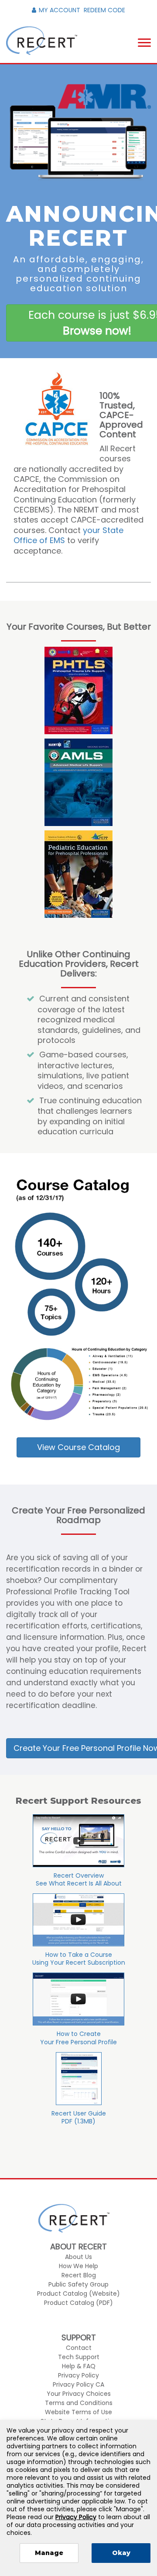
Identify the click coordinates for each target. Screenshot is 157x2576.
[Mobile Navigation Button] (144, 43)
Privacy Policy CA (78, 2384)
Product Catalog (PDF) (78, 2303)
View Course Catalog (78, 1447)
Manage (49, 2553)
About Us (78, 2257)
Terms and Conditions (79, 2403)
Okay (121, 2553)
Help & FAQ (79, 2366)
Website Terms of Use (78, 2412)
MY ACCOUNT (60, 10)
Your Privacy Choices (79, 2394)
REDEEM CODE (104, 10)
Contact (79, 2348)
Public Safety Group (78, 2284)
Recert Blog (79, 2275)
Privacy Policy (78, 2375)
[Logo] (42, 41)
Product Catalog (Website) (78, 2294)
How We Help (78, 2266)
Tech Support (79, 2357)
